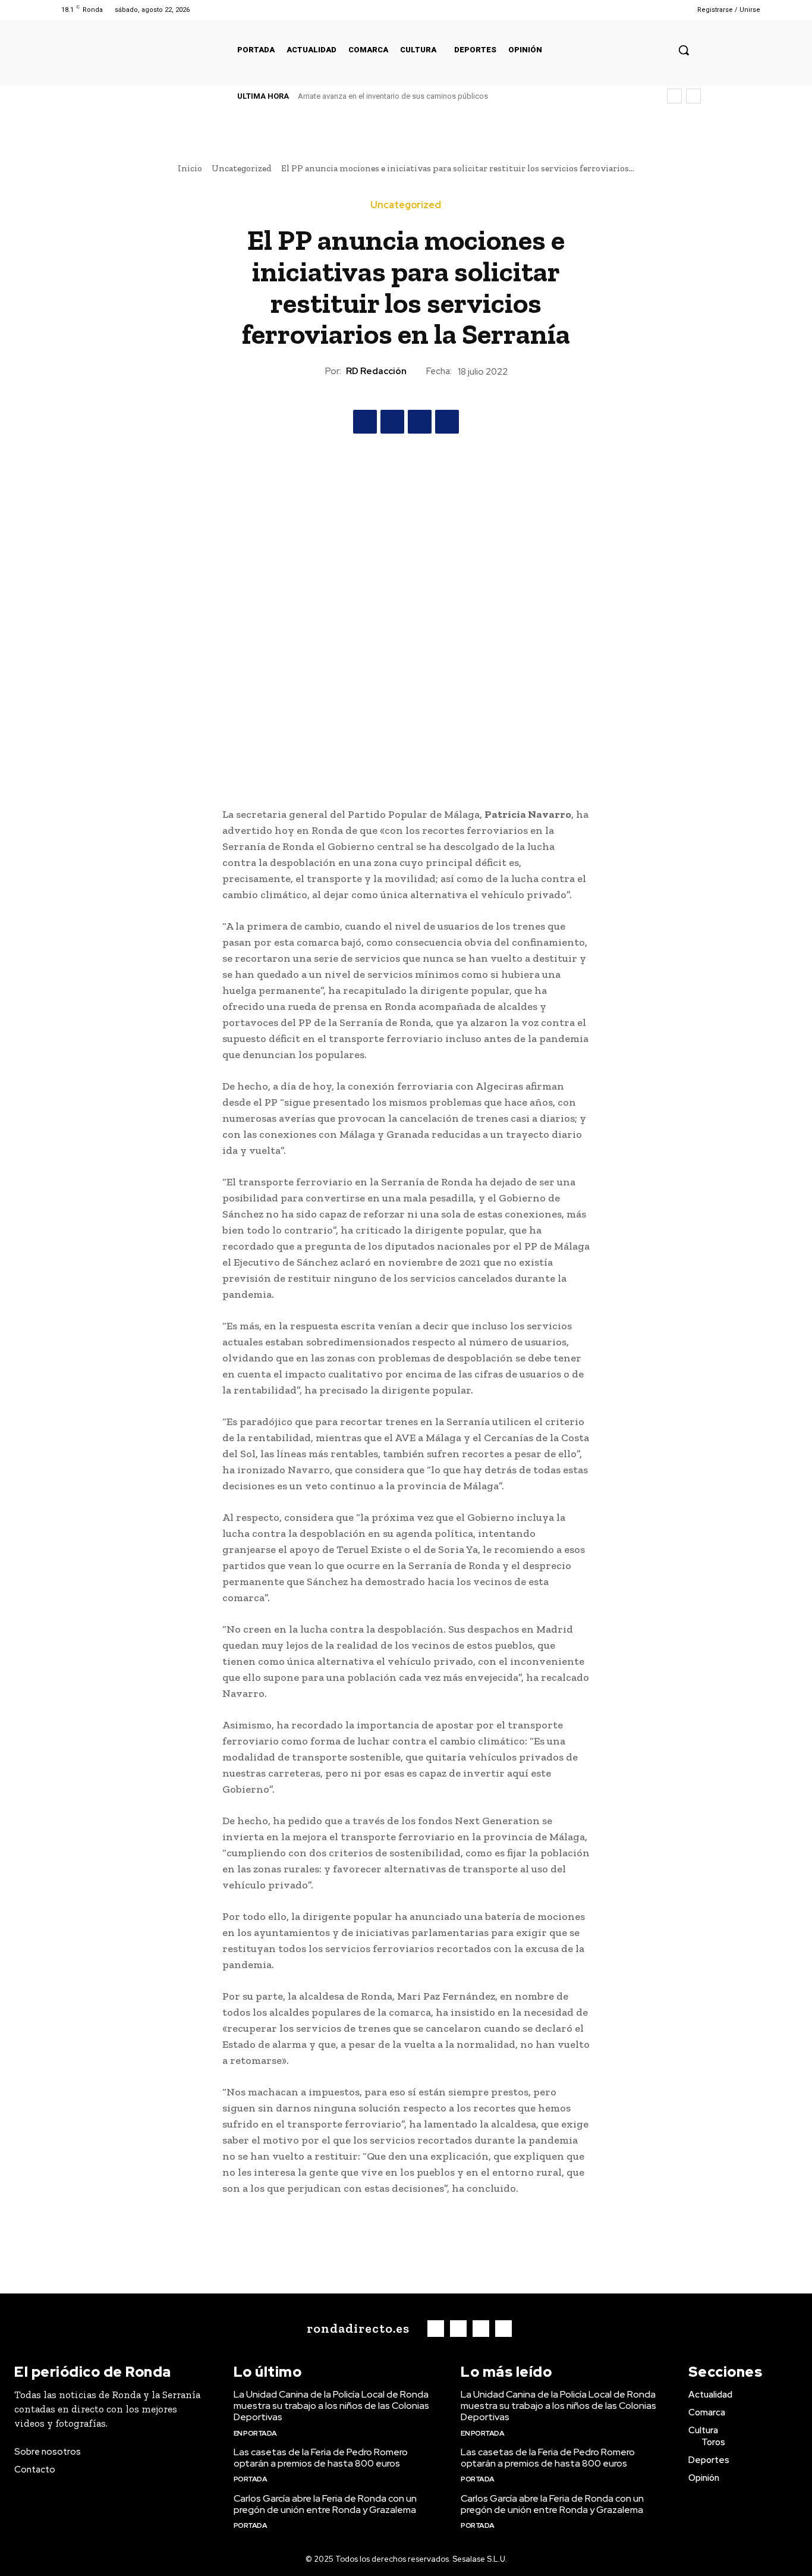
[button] (684, 50)
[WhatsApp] (447, 422)
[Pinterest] (420, 422)
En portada (255, 2433)
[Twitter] (648, 10)
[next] (693, 96)
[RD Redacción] (314, 371)
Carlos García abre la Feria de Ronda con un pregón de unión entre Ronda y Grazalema (325, 2504)
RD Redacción (376, 371)
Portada (251, 2479)
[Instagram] (633, 10)
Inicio (190, 168)
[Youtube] (663, 10)
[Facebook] (618, 10)
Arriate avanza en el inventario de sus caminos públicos (393, 96)
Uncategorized (242, 168)
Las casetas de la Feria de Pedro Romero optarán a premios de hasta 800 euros (321, 2458)
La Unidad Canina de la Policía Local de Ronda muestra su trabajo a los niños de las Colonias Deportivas (331, 2406)
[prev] (674, 96)
